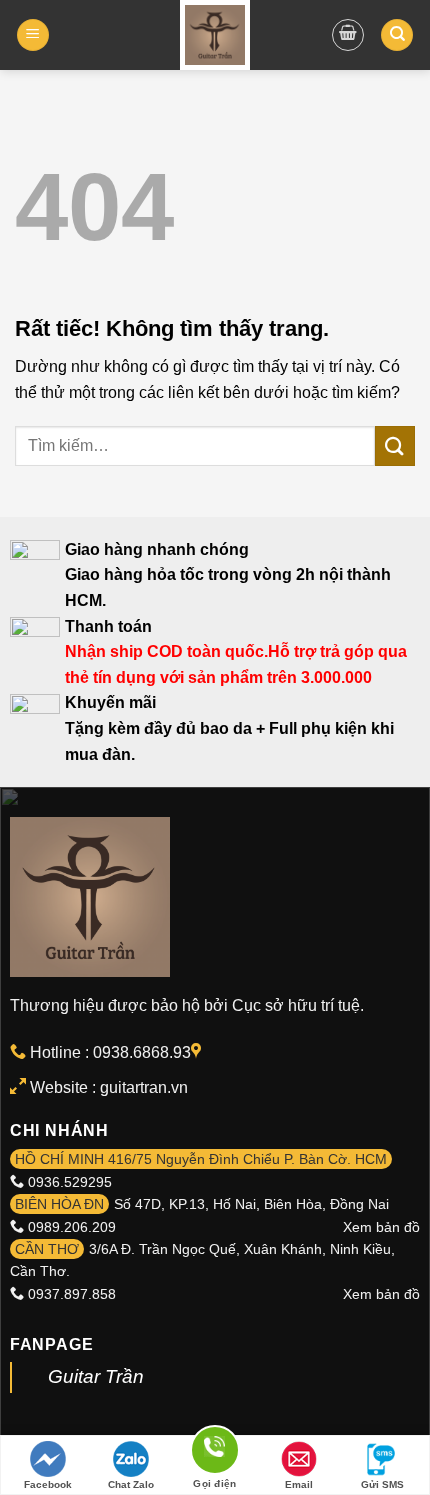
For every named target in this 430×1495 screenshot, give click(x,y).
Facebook (48, 1484)
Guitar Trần (96, 1376)
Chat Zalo (131, 1484)
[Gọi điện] (215, 1453)
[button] (33, 35)
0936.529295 (70, 1182)
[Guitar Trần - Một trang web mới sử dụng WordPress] (215, 35)
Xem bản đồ (381, 1227)
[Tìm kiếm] (397, 35)
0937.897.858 (72, 1294)
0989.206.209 (72, 1227)
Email (299, 1484)
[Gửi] (395, 445)
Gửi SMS (382, 1484)
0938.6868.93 (142, 1052)
